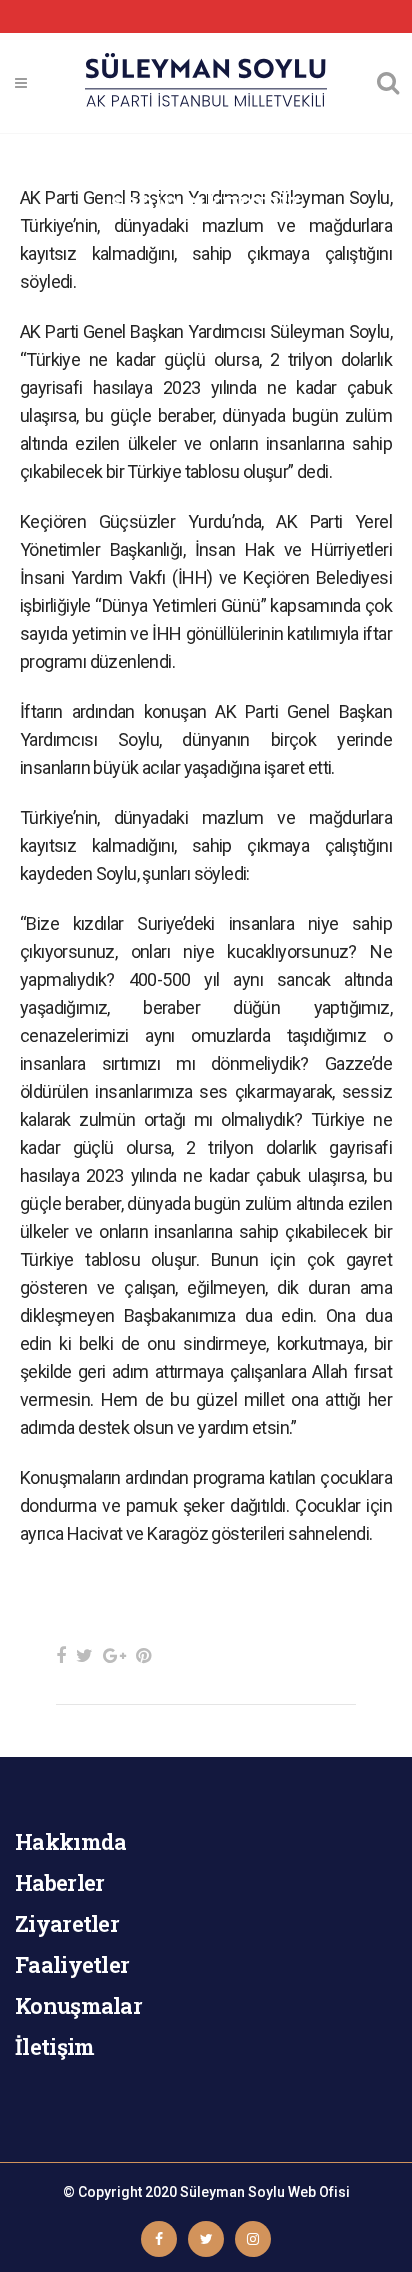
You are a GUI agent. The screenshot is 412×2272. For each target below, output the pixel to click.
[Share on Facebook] (61, 1655)
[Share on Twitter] (84, 1655)
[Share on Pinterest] (143, 1655)
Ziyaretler (67, 1923)
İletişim (54, 2046)
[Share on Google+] (114, 1655)
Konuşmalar (78, 2005)
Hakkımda (70, 1841)
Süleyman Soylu (232, 2192)
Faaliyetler (72, 1964)
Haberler (59, 1882)
